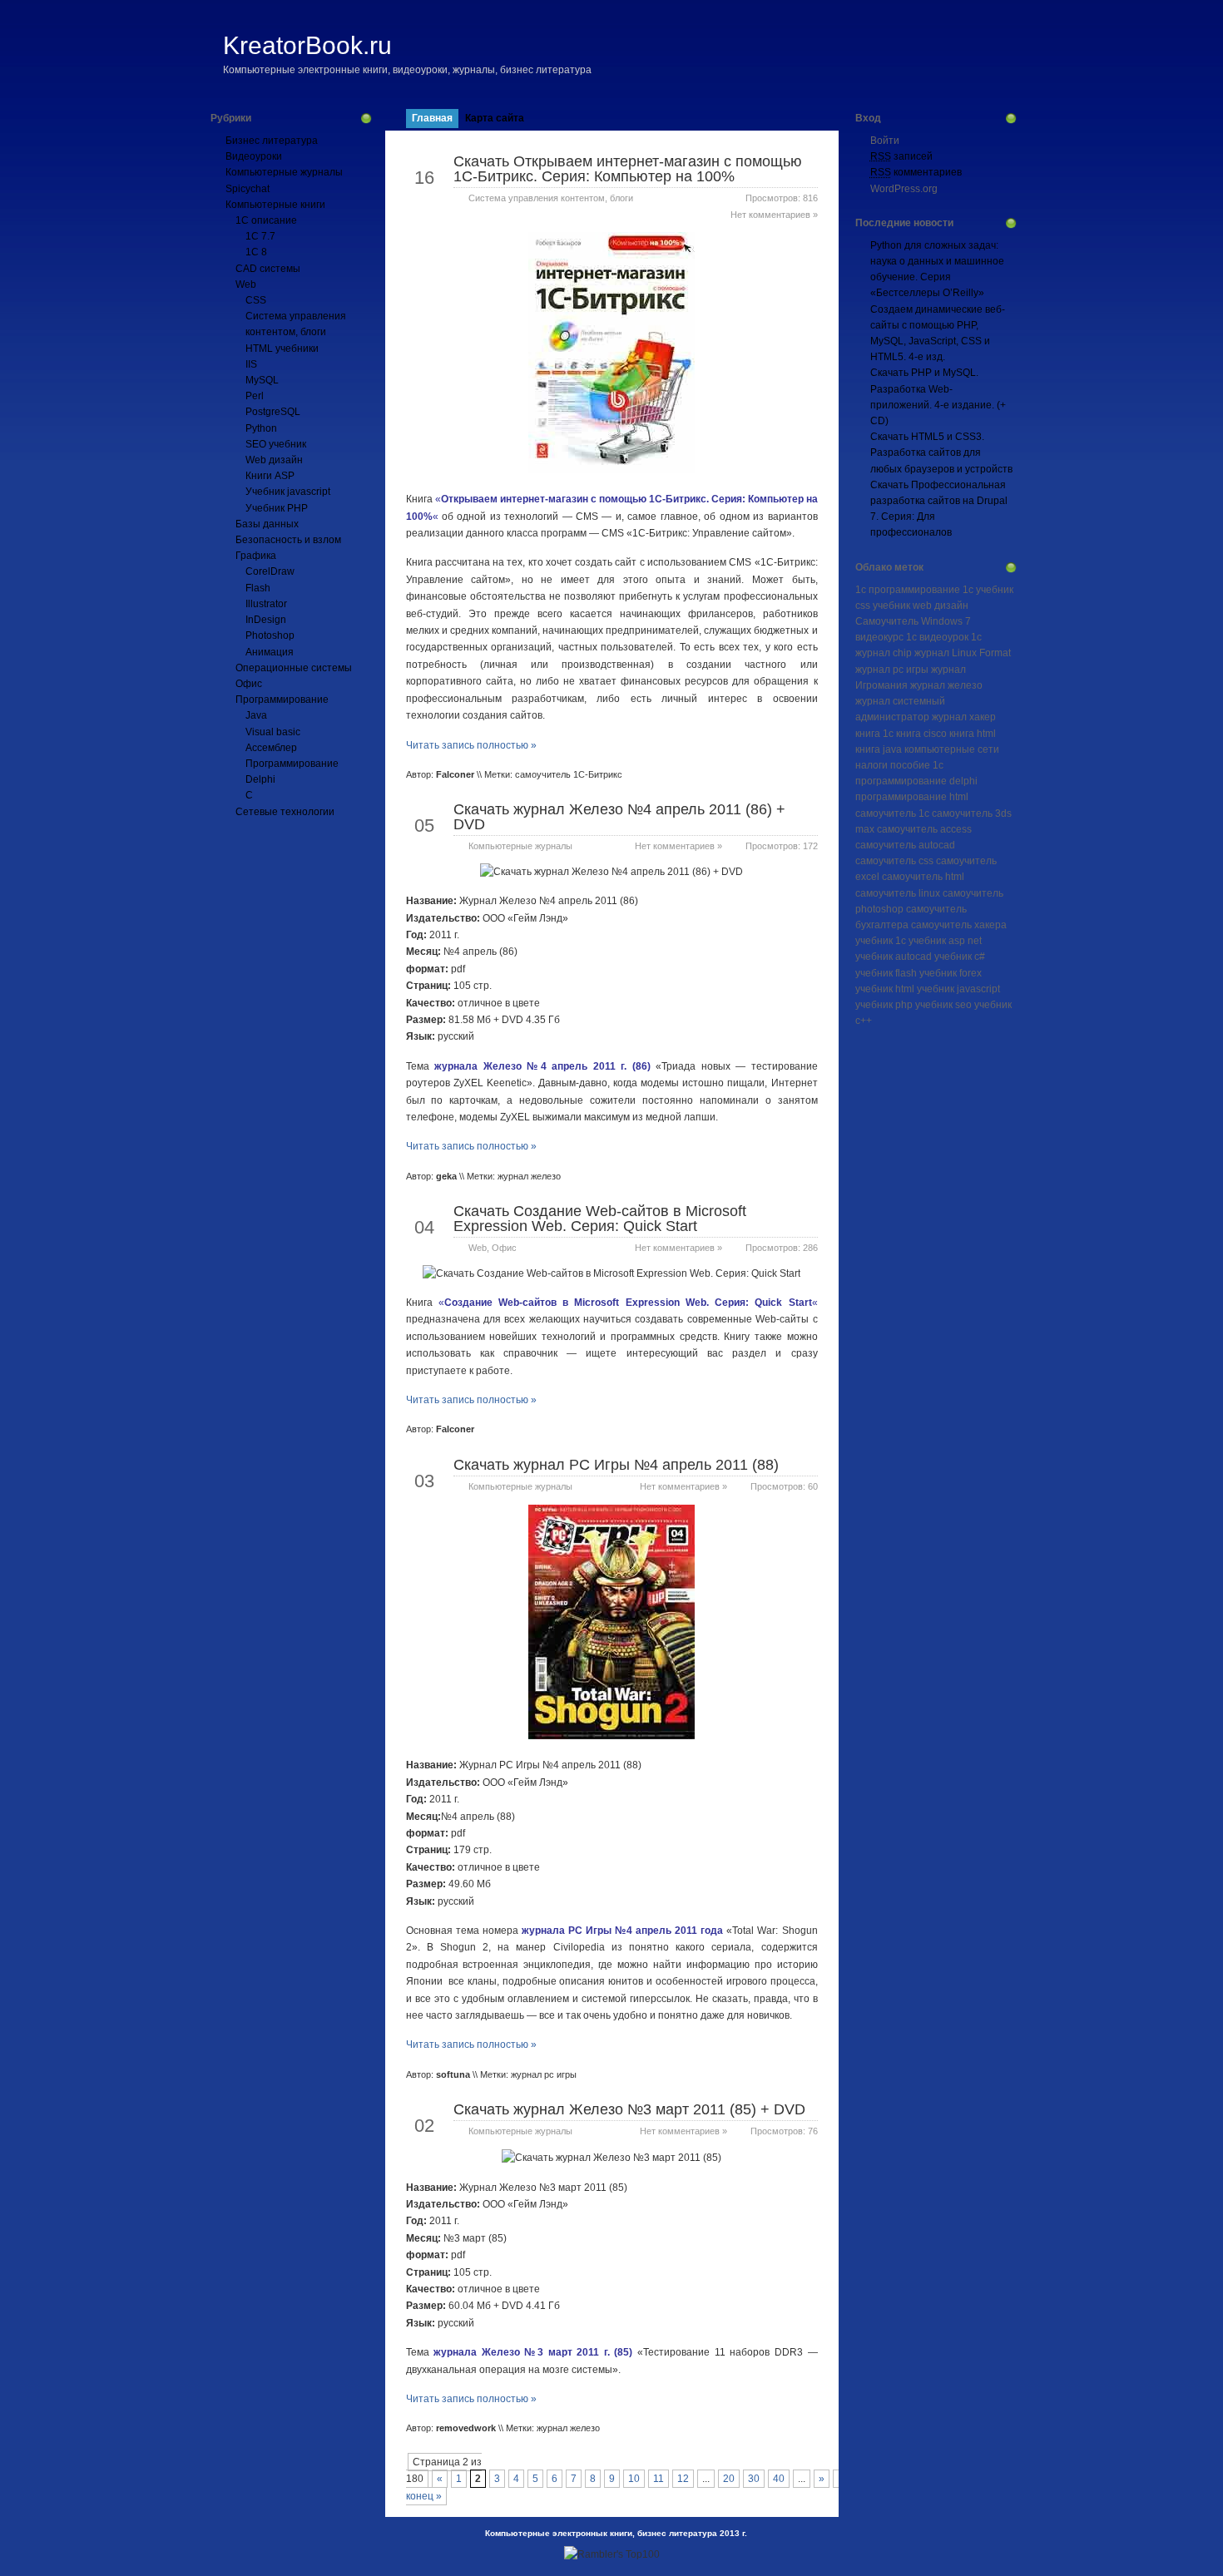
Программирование (282, 700)
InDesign (266, 620)
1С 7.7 (260, 236)
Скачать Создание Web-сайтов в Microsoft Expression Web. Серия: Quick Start (600, 1219)
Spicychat (248, 189)
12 (683, 2479)
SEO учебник (276, 444)
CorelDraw (270, 571)
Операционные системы (294, 668)
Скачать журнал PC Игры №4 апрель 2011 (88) (616, 1465)
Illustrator (266, 604)
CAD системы (268, 269)
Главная (432, 118)
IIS (251, 364)
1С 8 (256, 252)
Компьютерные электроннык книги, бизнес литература (601, 2533)
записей (901, 156)
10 (634, 2479)
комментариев (916, 172)
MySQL (262, 380)
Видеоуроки (254, 156)
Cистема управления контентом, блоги (551, 198)
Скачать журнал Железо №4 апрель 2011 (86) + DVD (619, 817)
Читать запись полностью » (471, 745)
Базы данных (267, 524)
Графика (256, 556)
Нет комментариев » (774, 215)
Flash (258, 588)
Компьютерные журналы (284, 172)
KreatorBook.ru (307, 45)
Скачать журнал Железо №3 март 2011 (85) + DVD (629, 2109)
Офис (249, 684)
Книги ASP (270, 476)
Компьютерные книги (275, 205)
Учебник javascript (288, 492)
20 (729, 2479)
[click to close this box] (366, 118)
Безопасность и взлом (288, 540)
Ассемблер (271, 748)
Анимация (270, 652)
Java (256, 715)
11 (659, 2479)
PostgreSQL (273, 412)
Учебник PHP (277, 508)
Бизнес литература (272, 141)
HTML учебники (282, 349)
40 (779, 2479)
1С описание (266, 220)
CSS (256, 300)
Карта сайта (495, 118)
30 (754, 2479)
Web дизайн (274, 460)
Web (246, 284)
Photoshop (270, 635)
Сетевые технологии (285, 812)
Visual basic (273, 732)
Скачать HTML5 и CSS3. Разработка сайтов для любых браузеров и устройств (941, 452)
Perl (255, 396)
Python (261, 428)
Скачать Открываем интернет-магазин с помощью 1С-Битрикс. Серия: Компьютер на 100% (628, 169)
